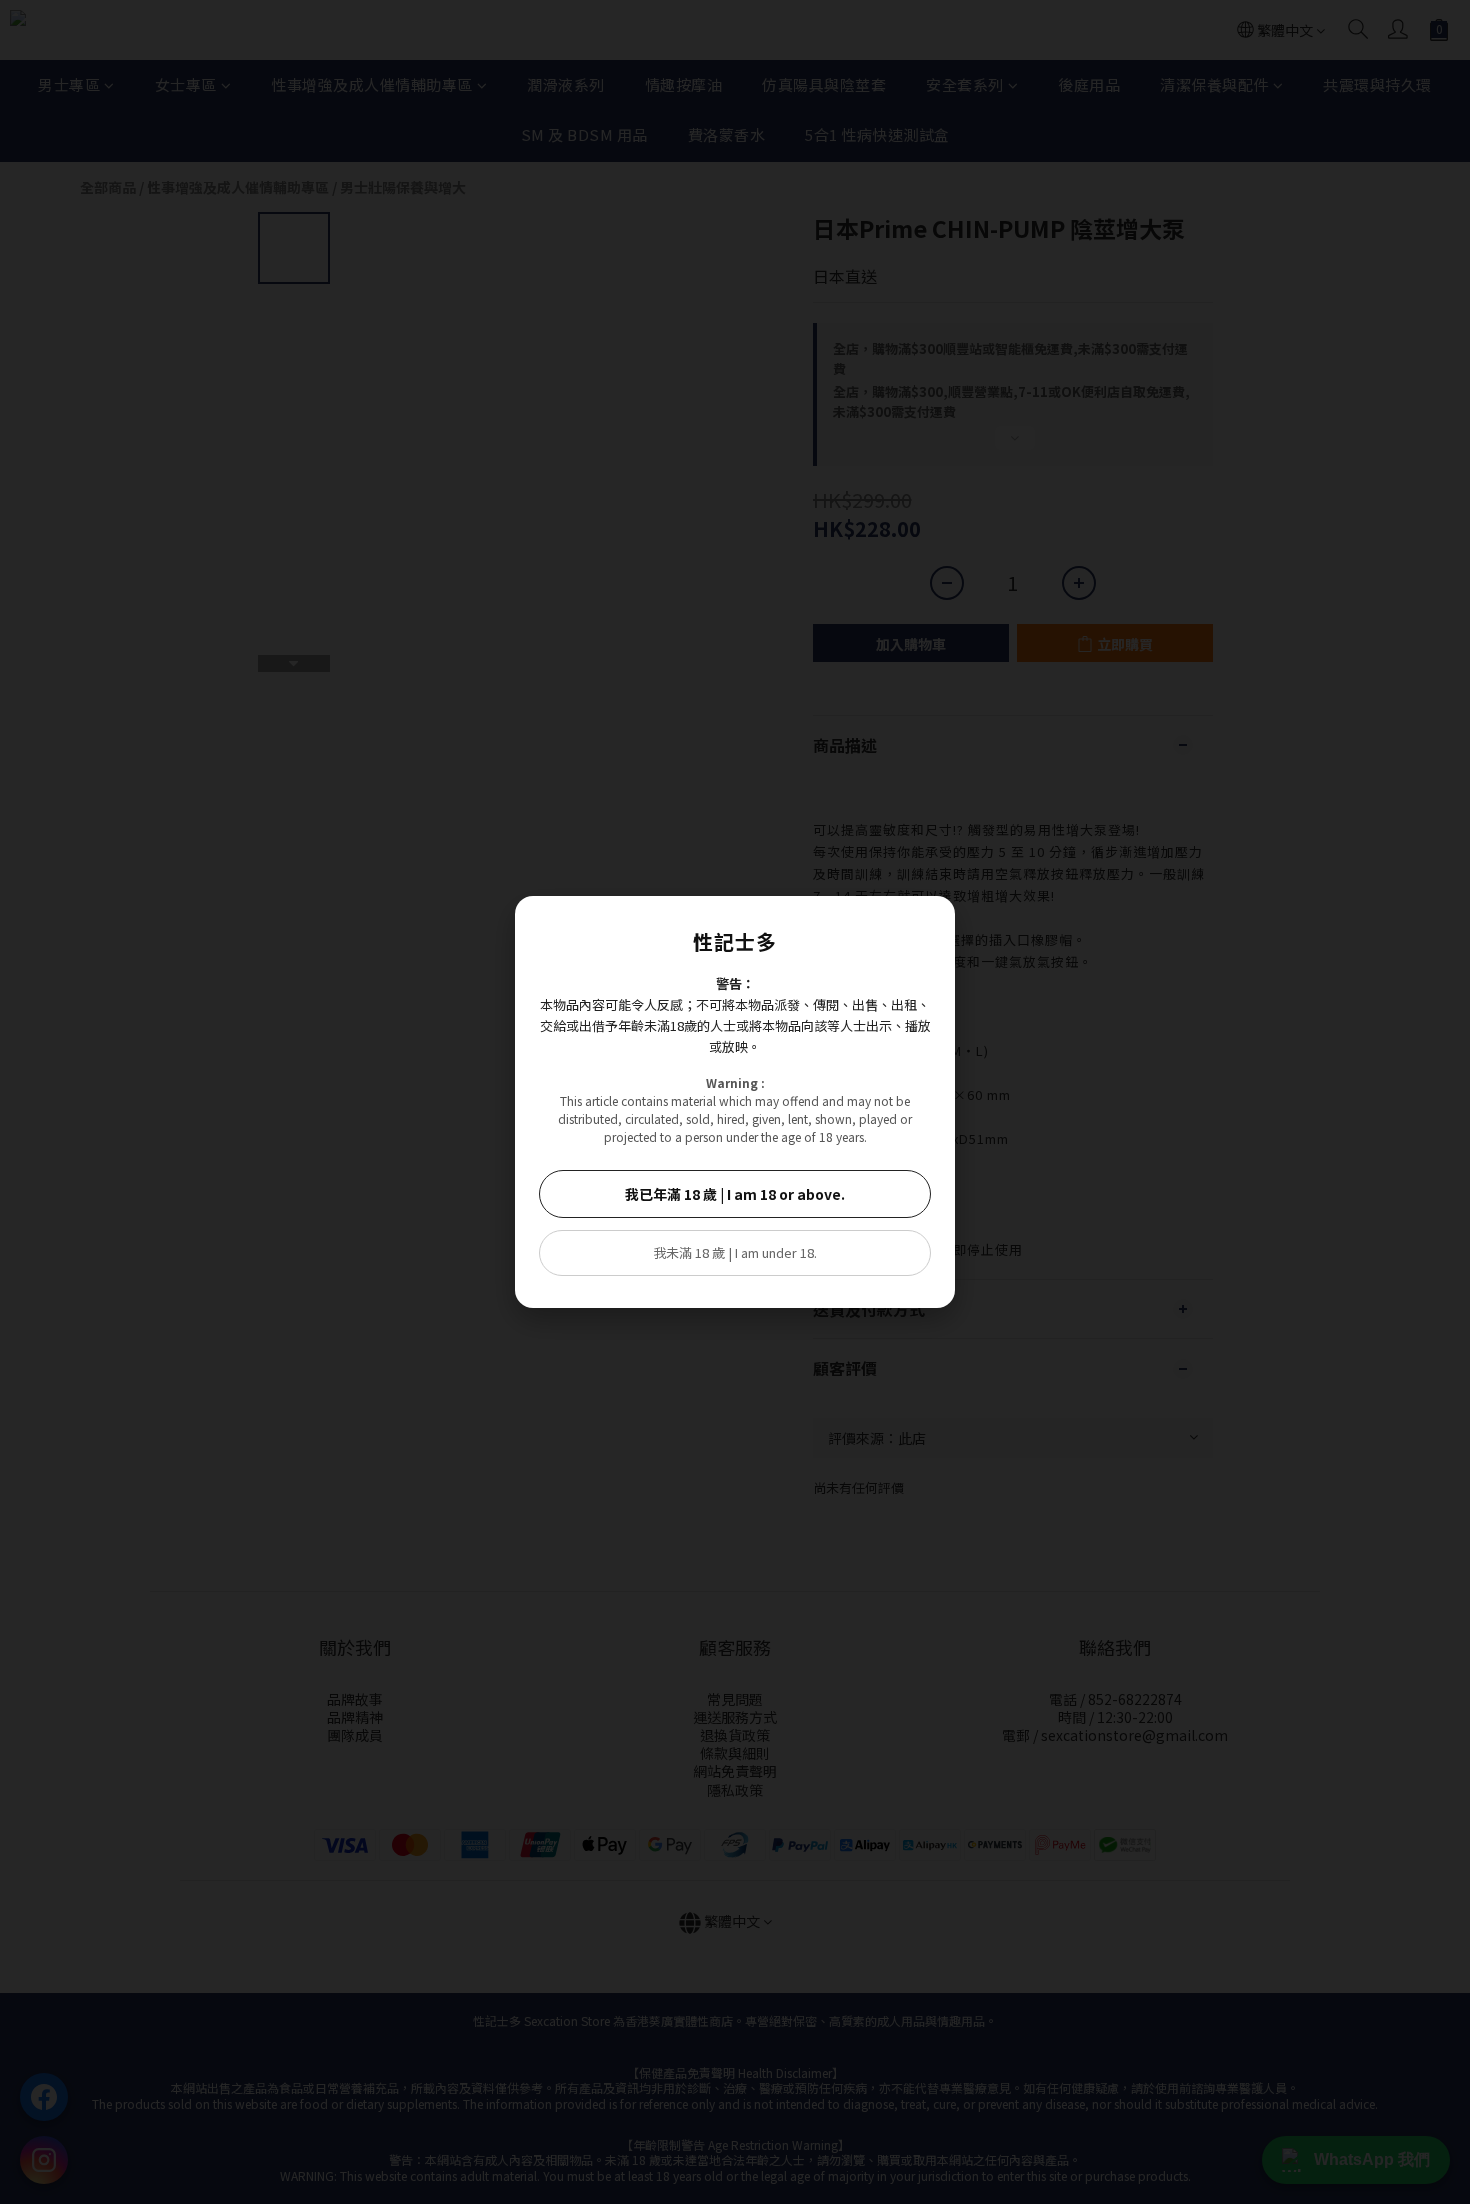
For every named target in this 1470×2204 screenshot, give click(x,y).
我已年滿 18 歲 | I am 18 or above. (735, 1194)
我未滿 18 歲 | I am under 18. (735, 1252)
